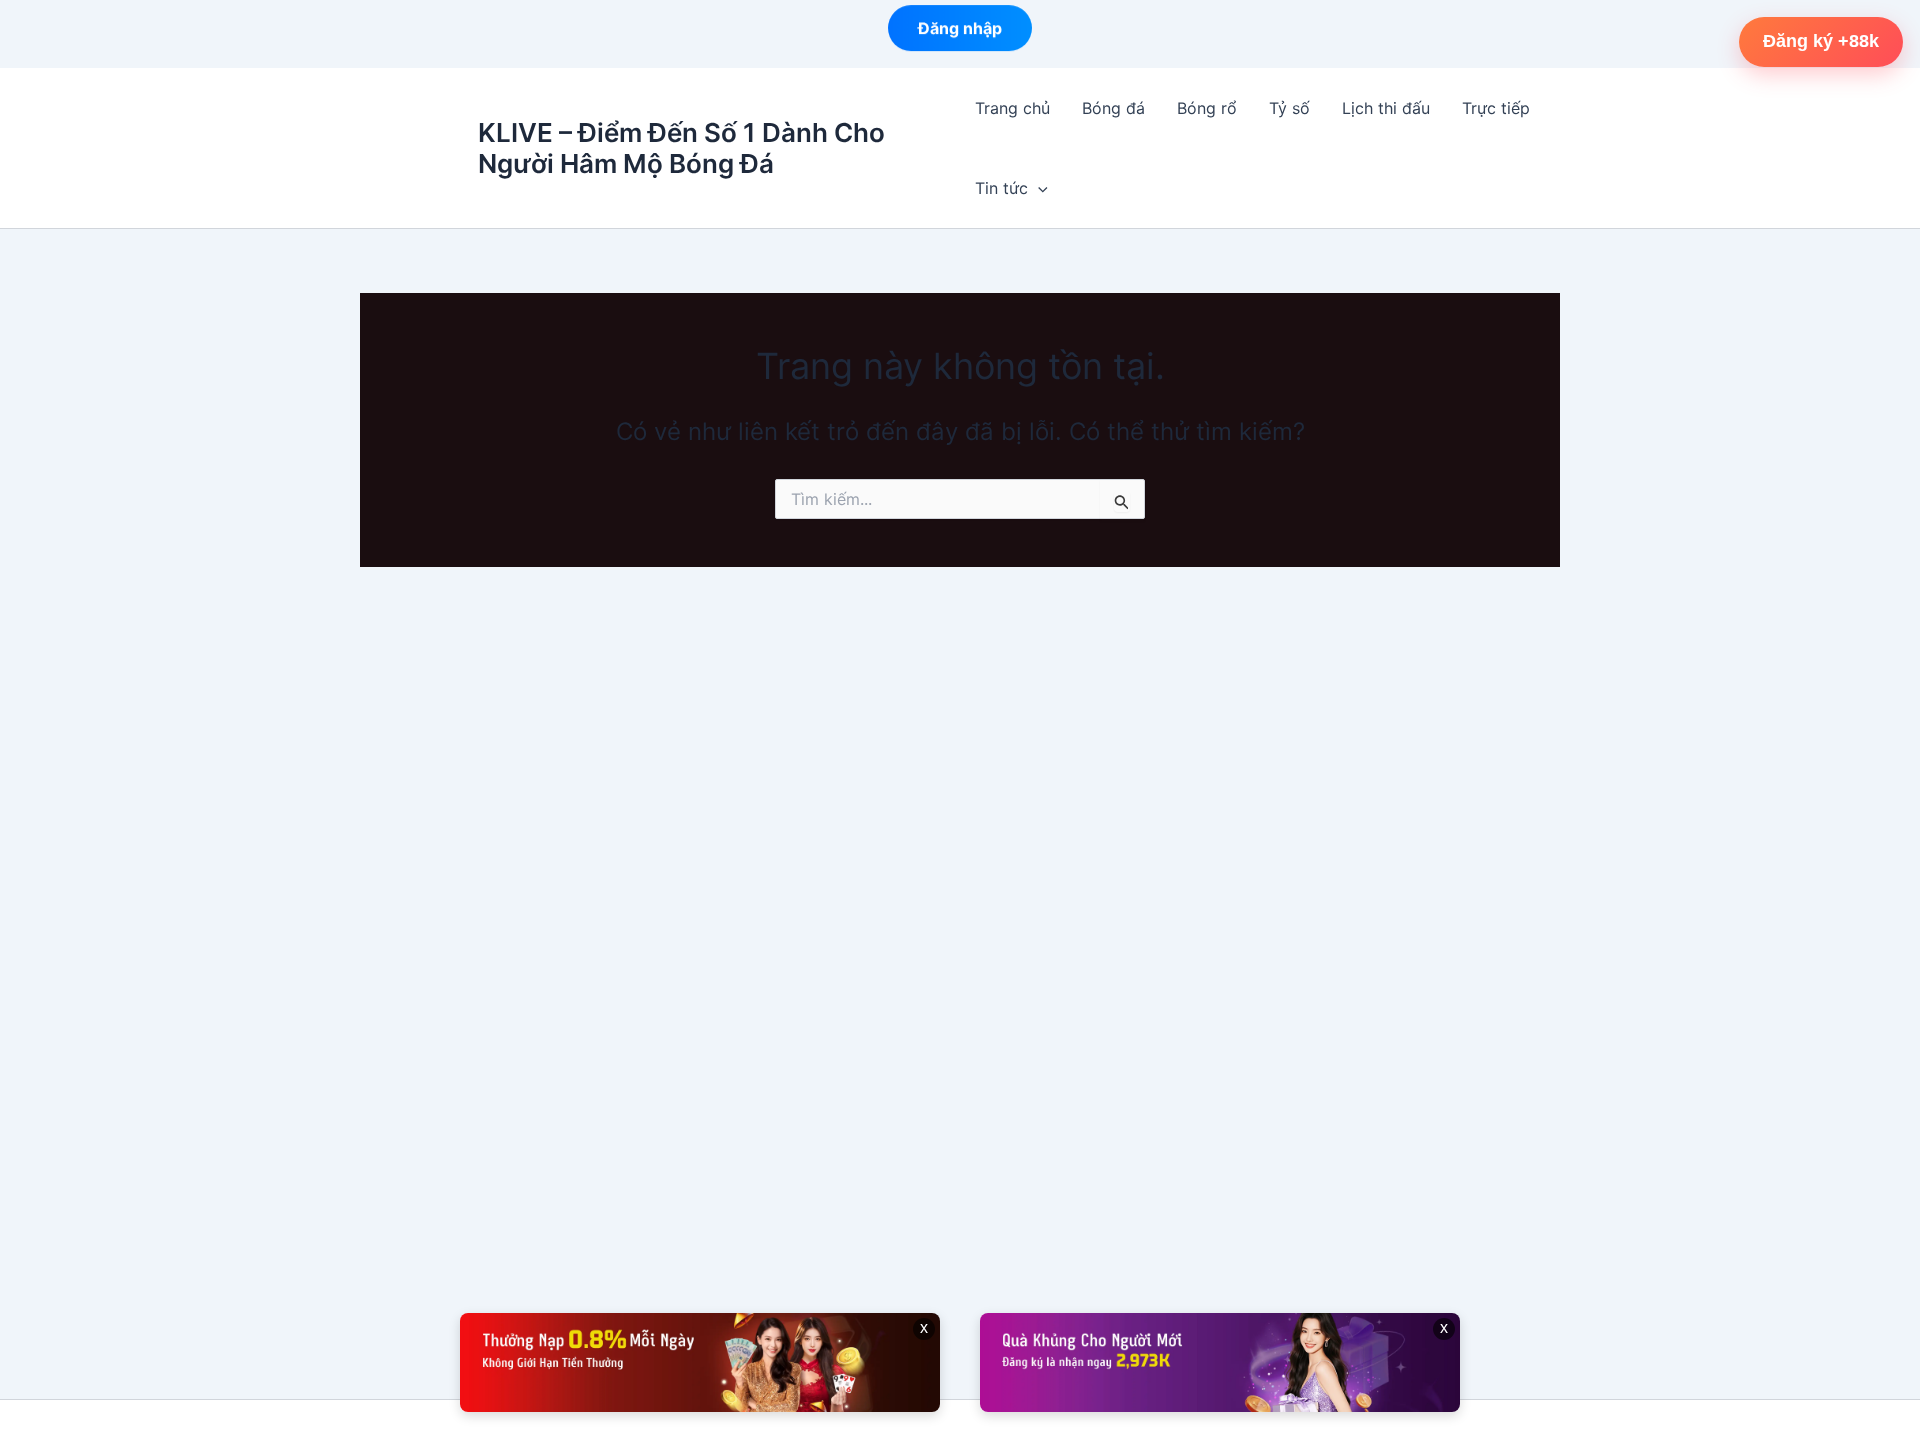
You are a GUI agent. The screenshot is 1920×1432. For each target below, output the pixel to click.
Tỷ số (1289, 108)
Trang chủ (1012, 108)
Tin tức (1001, 188)
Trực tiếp (1496, 108)
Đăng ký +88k (1821, 41)
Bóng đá (1113, 108)
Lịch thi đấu (1386, 108)
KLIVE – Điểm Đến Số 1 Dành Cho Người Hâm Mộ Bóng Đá (681, 148)
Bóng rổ (1207, 108)
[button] (1038, 188)
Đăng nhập (960, 33)
